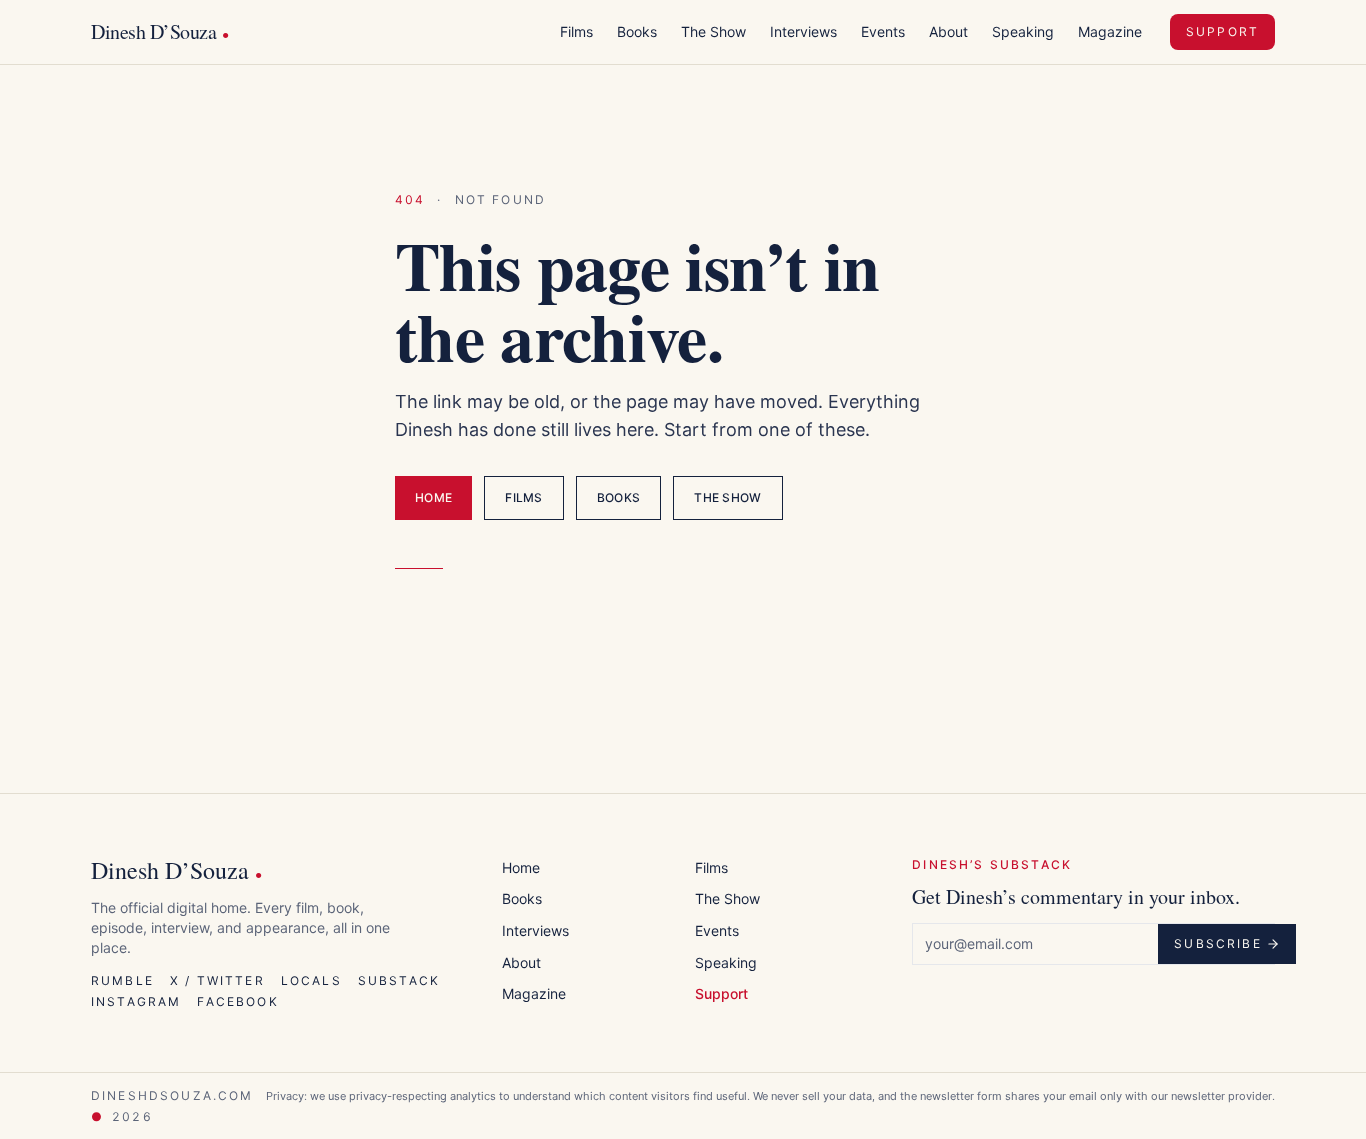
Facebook (237, 1001)
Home (433, 497)
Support (1222, 31)
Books (637, 31)
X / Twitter (217, 980)
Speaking (1023, 31)
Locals (311, 980)
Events (883, 31)
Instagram (136, 1001)
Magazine (1110, 31)
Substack (399, 980)
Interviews (803, 31)
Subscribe (1217, 943)
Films (576, 31)
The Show (713, 31)
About (948, 31)
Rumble (122, 980)
